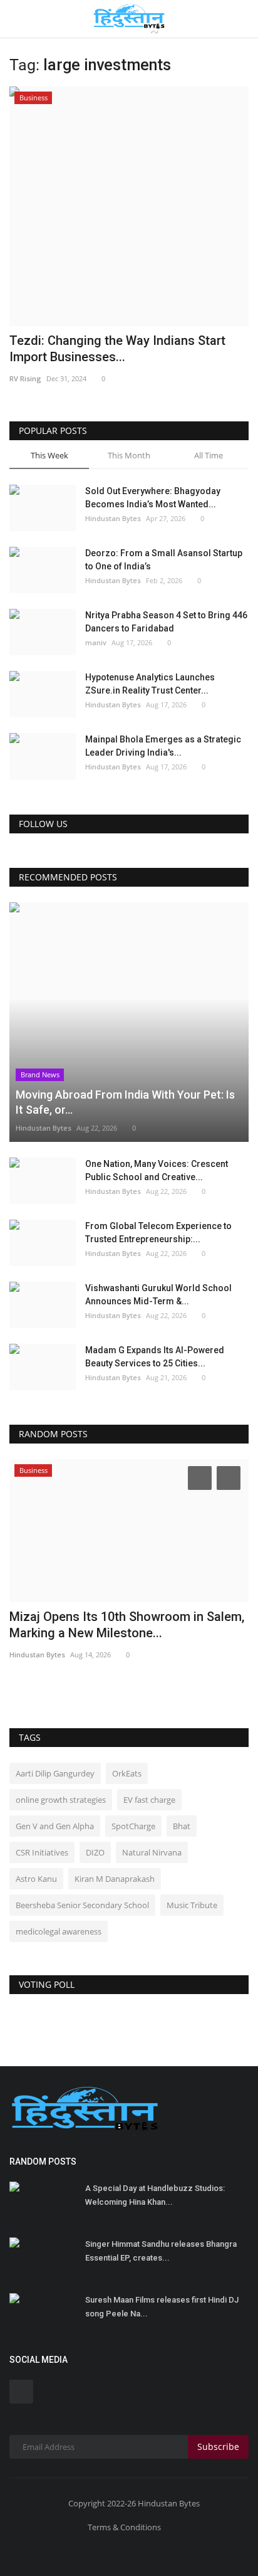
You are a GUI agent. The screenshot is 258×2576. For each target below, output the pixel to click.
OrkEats (127, 1773)
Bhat (182, 1826)
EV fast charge (149, 1800)
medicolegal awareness (59, 1931)
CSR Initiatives (42, 1852)
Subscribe (218, 2447)
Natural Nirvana (152, 1852)
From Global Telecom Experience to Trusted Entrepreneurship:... (158, 1233)
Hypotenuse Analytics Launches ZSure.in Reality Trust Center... (150, 684)
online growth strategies (61, 1800)
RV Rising (25, 378)
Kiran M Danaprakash (115, 1879)
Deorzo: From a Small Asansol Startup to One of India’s (164, 560)
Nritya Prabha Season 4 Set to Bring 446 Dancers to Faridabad (166, 622)
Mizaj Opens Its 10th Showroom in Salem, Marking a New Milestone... (127, 1625)
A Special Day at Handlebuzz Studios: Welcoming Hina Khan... (155, 2195)
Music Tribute (192, 1905)
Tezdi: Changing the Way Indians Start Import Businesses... (117, 349)
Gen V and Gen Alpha (55, 1826)
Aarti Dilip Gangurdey (55, 1773)
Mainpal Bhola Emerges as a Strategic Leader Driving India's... (163, 746)
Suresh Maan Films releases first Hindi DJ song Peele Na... (162, 2307)
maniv (96, 642)
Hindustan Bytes (113, 518)
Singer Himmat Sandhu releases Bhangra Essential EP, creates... (161, 2251)
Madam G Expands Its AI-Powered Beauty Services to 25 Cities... (155, 1357)
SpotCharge (133, 1826)
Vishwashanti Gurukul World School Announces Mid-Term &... (158, 1295)
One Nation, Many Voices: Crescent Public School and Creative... (157, 1170)
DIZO (95, 1852)
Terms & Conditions (124, 2527)
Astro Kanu (36, 1879)
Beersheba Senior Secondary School (82, 1905)
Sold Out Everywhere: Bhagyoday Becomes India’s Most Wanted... (153, 498)
